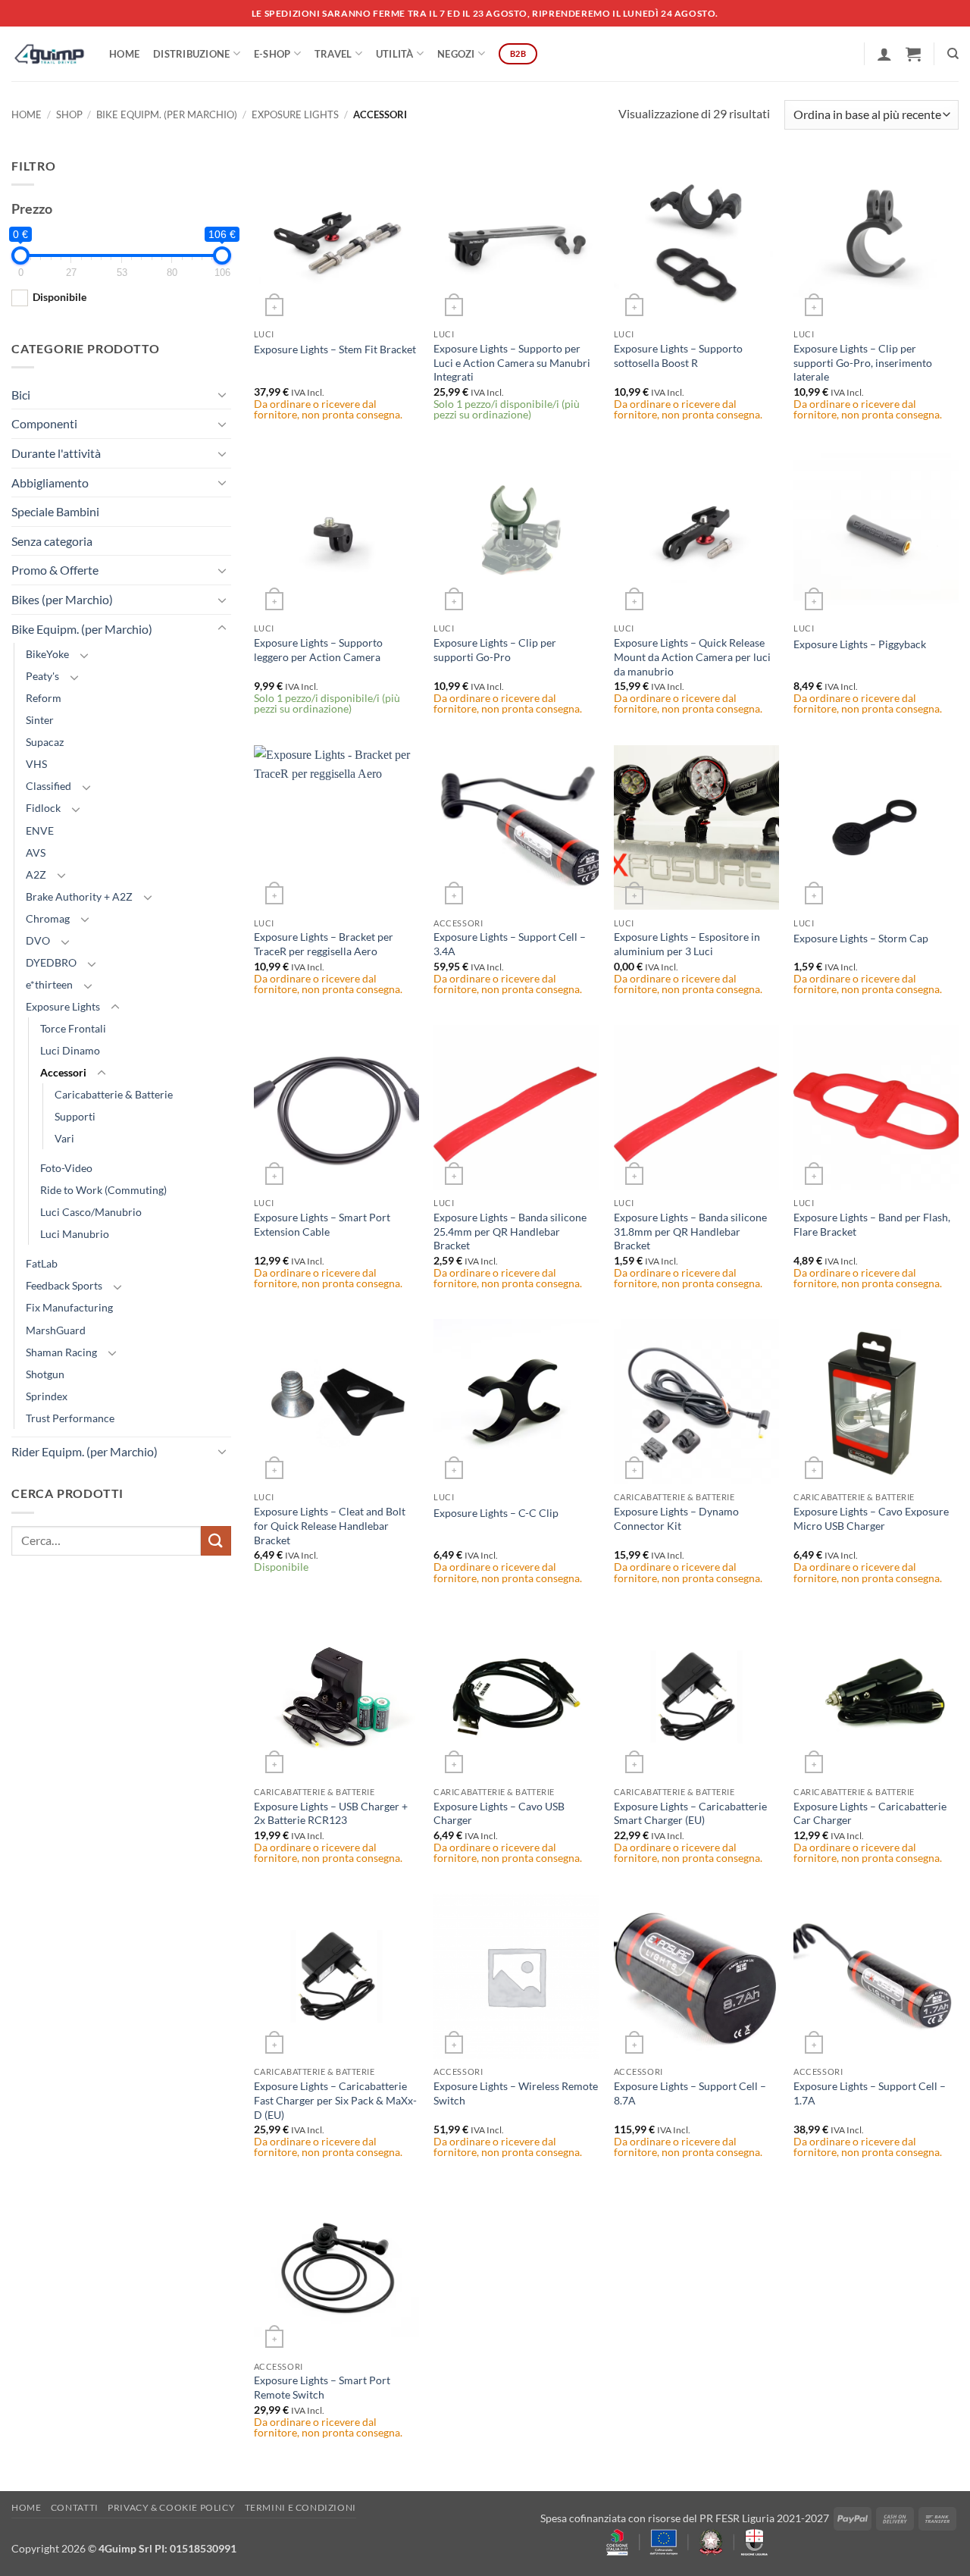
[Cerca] (953, 54)
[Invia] (216, 1541)
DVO (38, 940)
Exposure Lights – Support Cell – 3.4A (510, 944)
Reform (44, 698)
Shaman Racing (61, 1352)
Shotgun (45, 1374)
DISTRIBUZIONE (191, 54)
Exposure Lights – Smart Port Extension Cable (322, 1224)
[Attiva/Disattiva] (222, 394)
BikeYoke (47, 654)
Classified (48, 786)
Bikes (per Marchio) (62, 599)
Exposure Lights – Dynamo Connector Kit (676, 1518)
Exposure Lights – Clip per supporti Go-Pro (495, 650)
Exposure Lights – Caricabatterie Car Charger (870, 1813)
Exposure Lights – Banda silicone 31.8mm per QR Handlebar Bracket (690, 1231)
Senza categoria (52, 541)
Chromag (48, 918)
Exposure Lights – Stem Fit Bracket (335, 349)
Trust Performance (70, 1418)
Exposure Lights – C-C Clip (496, 1513)
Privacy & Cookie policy (171, 2507)
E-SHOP (272, 54)
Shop (69, 114)
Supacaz (45, 742)
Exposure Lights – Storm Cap (861, 938)
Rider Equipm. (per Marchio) (84, 1451)
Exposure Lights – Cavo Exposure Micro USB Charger (871, 1518)
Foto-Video (66, 1168)
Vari (64, 1138)
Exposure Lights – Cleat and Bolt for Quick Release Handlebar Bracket (330, 1525)
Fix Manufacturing (69, 1307)
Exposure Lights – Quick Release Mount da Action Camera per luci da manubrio (692, 657)
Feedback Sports (64, 1285)
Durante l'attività (56, 453)
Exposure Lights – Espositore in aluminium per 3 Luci (687, 944)
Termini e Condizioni (300, 2507)
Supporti (75, 1116)
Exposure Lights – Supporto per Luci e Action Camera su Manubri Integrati (512, 362)
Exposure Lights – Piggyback (860, 644)
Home (124, 54)
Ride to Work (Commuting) (103, 1190)
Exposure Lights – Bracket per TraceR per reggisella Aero (324, 944)
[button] (884, 54)
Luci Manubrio (75, 1234)
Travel (333, 54)
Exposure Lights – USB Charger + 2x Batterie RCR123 (331, 1813)
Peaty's (42, 676)
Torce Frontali (73, 1028)
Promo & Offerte (55, 570)
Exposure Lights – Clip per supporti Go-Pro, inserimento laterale (863, 362)
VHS (36, 764)
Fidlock (43, 808)
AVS (36, 852)
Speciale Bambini (55, 511)
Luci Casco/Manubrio (91, 1212)
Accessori (63, 1072)
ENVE (40, 830)
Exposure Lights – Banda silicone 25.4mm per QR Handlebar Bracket (510, 1231)
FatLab (42, 1263)
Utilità (395, 54)
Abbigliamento (50, 483)
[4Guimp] (49, 54)
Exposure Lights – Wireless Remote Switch (516, 2093)
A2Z (36, 874)
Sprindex (47, 1396)
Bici (21, 395)
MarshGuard (56, 1330)
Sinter (40, 720)
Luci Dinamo (70, 1050)
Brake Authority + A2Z (79, 896)
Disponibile (59, 297)
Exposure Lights (295, 114)
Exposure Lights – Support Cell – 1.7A (870, 2093)
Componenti (44, 423)
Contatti (75, 2507)
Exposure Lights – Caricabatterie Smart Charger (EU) (690, 1813)
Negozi (456, 54)
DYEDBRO (51, 962)
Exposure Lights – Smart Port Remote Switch (322, 2387)
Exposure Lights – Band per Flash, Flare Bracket (872, 1224)
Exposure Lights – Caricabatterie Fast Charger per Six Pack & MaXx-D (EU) (335, 2100)
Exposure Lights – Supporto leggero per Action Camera (318, 650)
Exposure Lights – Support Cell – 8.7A (690, 2093)
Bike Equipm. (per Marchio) (167, 114)
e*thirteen (49, 984)
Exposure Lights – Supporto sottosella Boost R (678, 356)
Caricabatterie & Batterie (114, 1094)
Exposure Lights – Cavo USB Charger (499, 1813)
